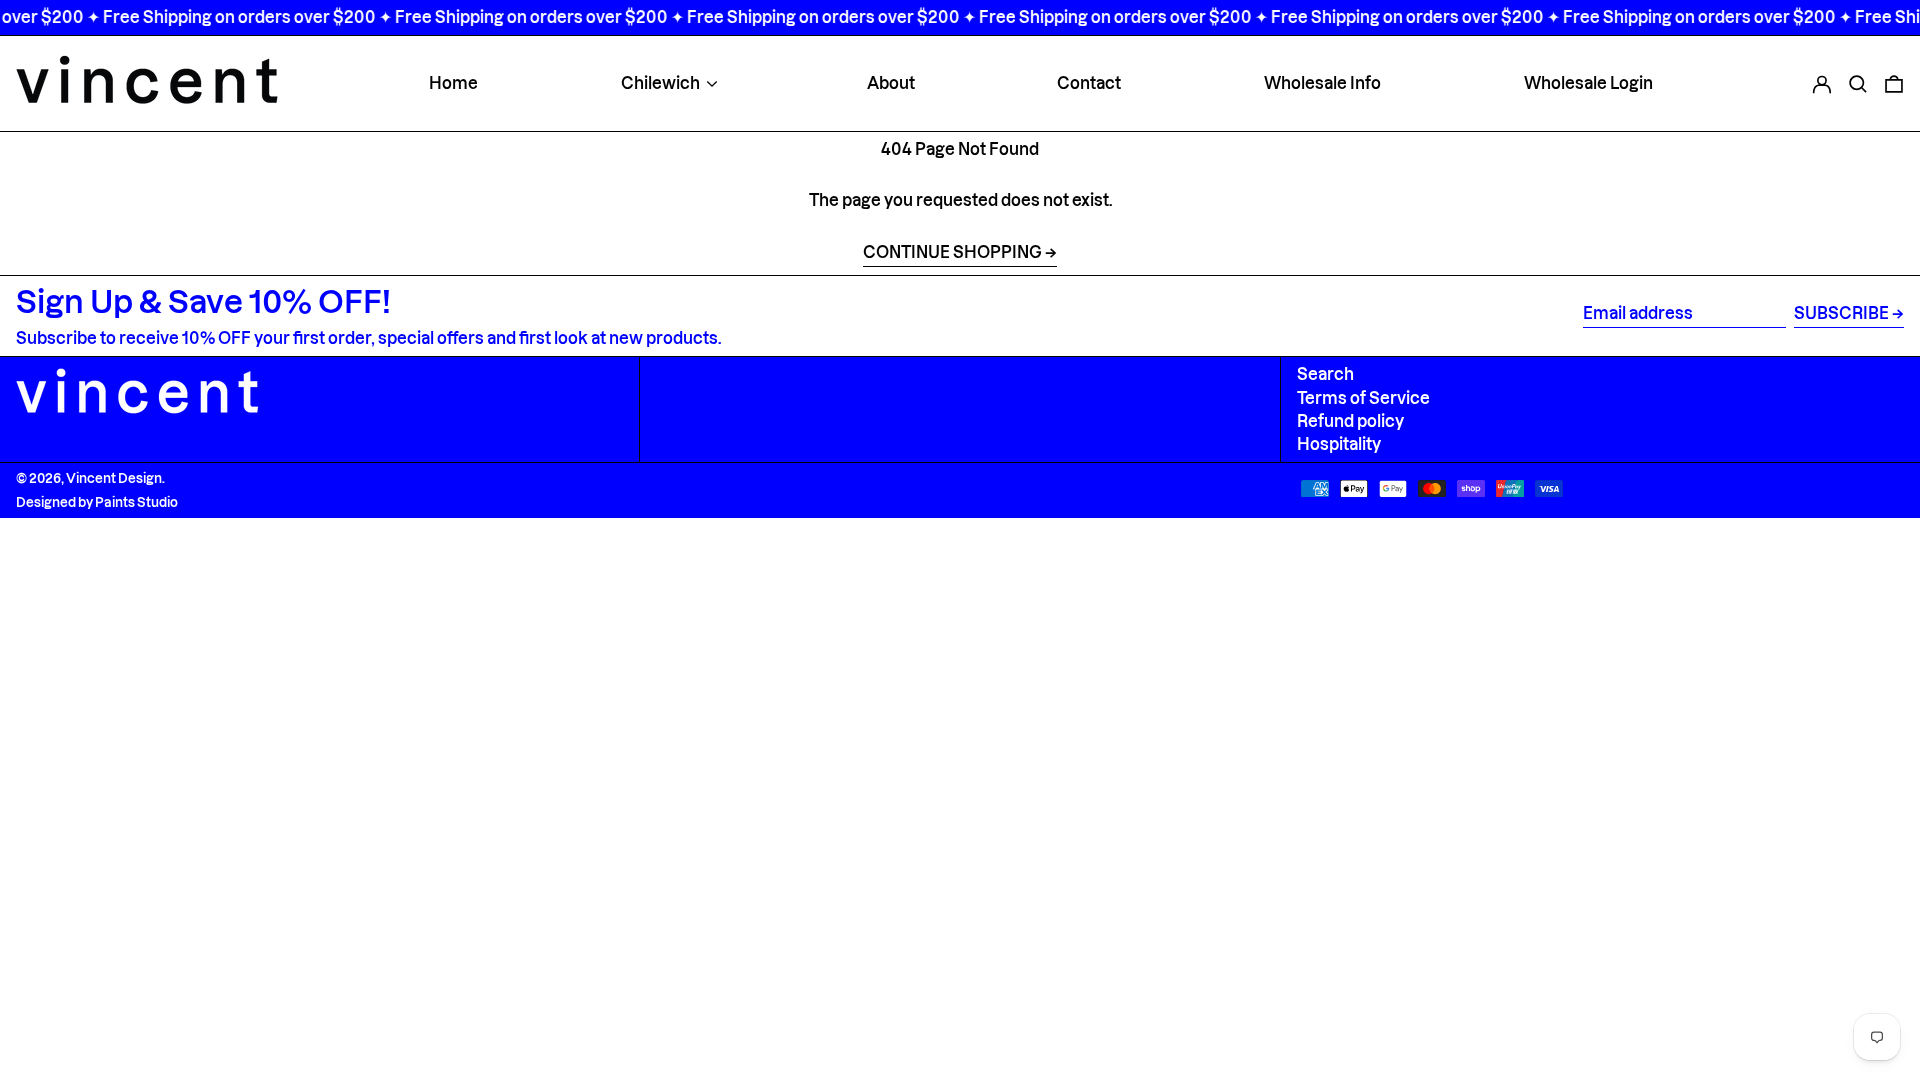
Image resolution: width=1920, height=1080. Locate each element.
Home (453, 83)
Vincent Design (114, 478)
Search (1325, 374)
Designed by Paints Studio (97, 502)
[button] (1858, 83)
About (891, 83)
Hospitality (1339, 444)
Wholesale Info (1322, 83)
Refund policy (1350, 421)
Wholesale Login (1588, 83)
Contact (1089, 83)
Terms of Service (1363, 398)
